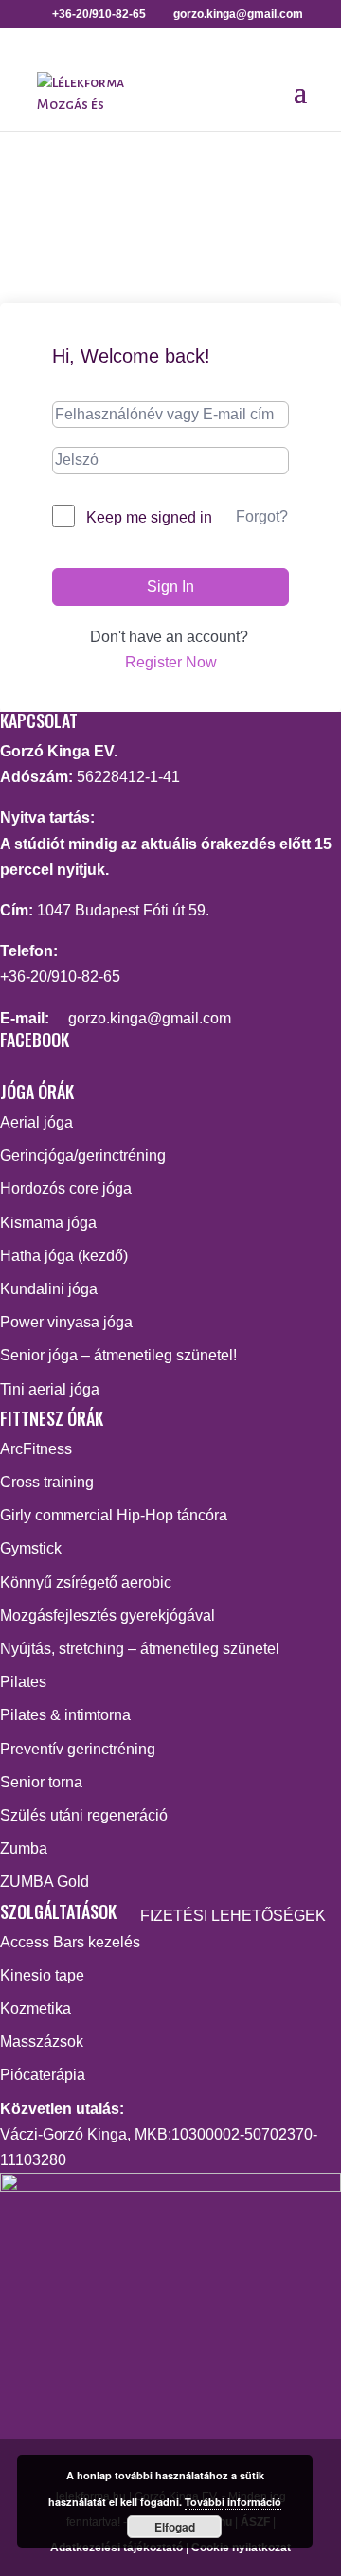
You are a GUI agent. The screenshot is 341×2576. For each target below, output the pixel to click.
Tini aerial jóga (50, 1389)
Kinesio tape (42, 1975)
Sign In (170, 586)
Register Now (171, 662)
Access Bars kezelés (70, 1942)
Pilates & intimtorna (65, 1715)
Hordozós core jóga (66, 1189)
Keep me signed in (149, 517)
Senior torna (41, 1782)
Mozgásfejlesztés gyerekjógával (108, 1616)
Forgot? (262, 516)
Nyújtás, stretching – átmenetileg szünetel (140, 1649)
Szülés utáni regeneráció (84, 1815)
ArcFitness (36, 1449)
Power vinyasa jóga (66, 1322)
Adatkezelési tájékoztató (117, 2548)
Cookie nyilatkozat (241, 2548)
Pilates (23, 1682)
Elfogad (175, 2527)
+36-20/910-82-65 (60, 977)
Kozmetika (36, 2008)
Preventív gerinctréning (78, 1749)
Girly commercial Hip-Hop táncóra (114, 1515)
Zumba (24, 1848)
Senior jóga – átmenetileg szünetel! (118, 1355)
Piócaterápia (43, 2075)
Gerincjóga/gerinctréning (83, 1155)
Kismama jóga (48, 1223)
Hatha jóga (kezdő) (64, 1256)
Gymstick (31, 1548)
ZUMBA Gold (45, 1882)
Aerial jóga (36, 1122)
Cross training (47, 1482)
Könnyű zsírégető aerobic (86, 1582)
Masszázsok (42, 2042)
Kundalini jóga (49, 1289)
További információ (233, 2502)
